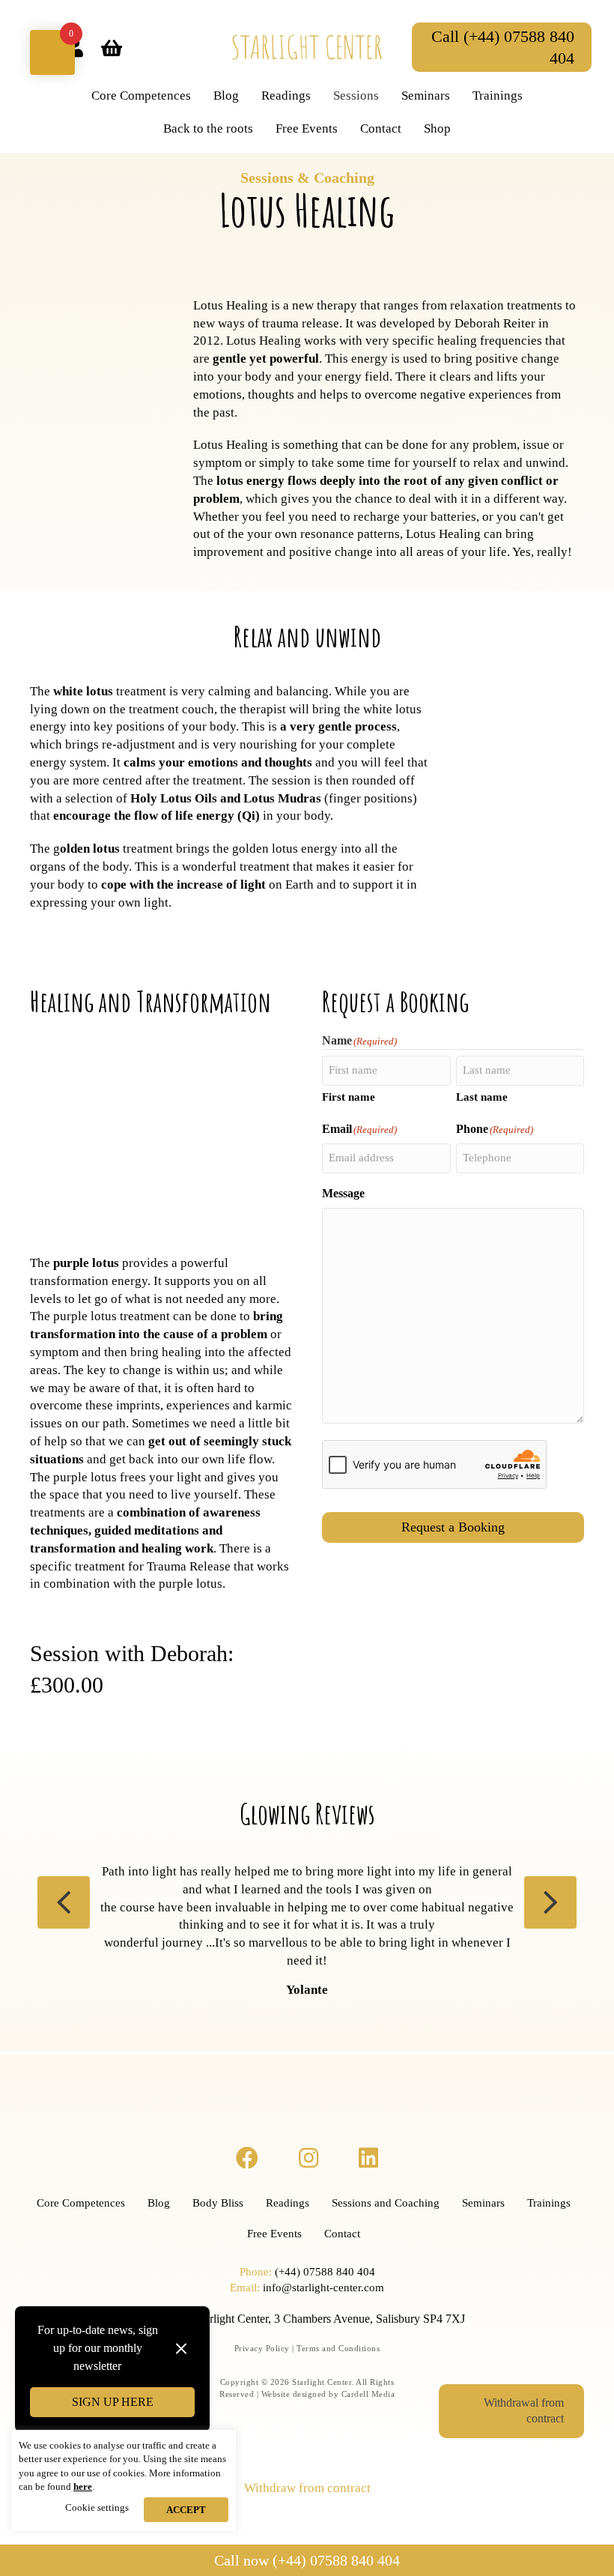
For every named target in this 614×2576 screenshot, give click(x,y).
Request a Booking (453, 1527)
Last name (482, 1097)
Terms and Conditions (338, 2348)
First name (349, 1097)
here (83, 2486)
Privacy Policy (262, 2348)
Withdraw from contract (307, 2488)
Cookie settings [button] (97, 2507)
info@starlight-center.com (323, 2288)
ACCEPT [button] (186, 2510)
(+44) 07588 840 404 (325, 2272)
